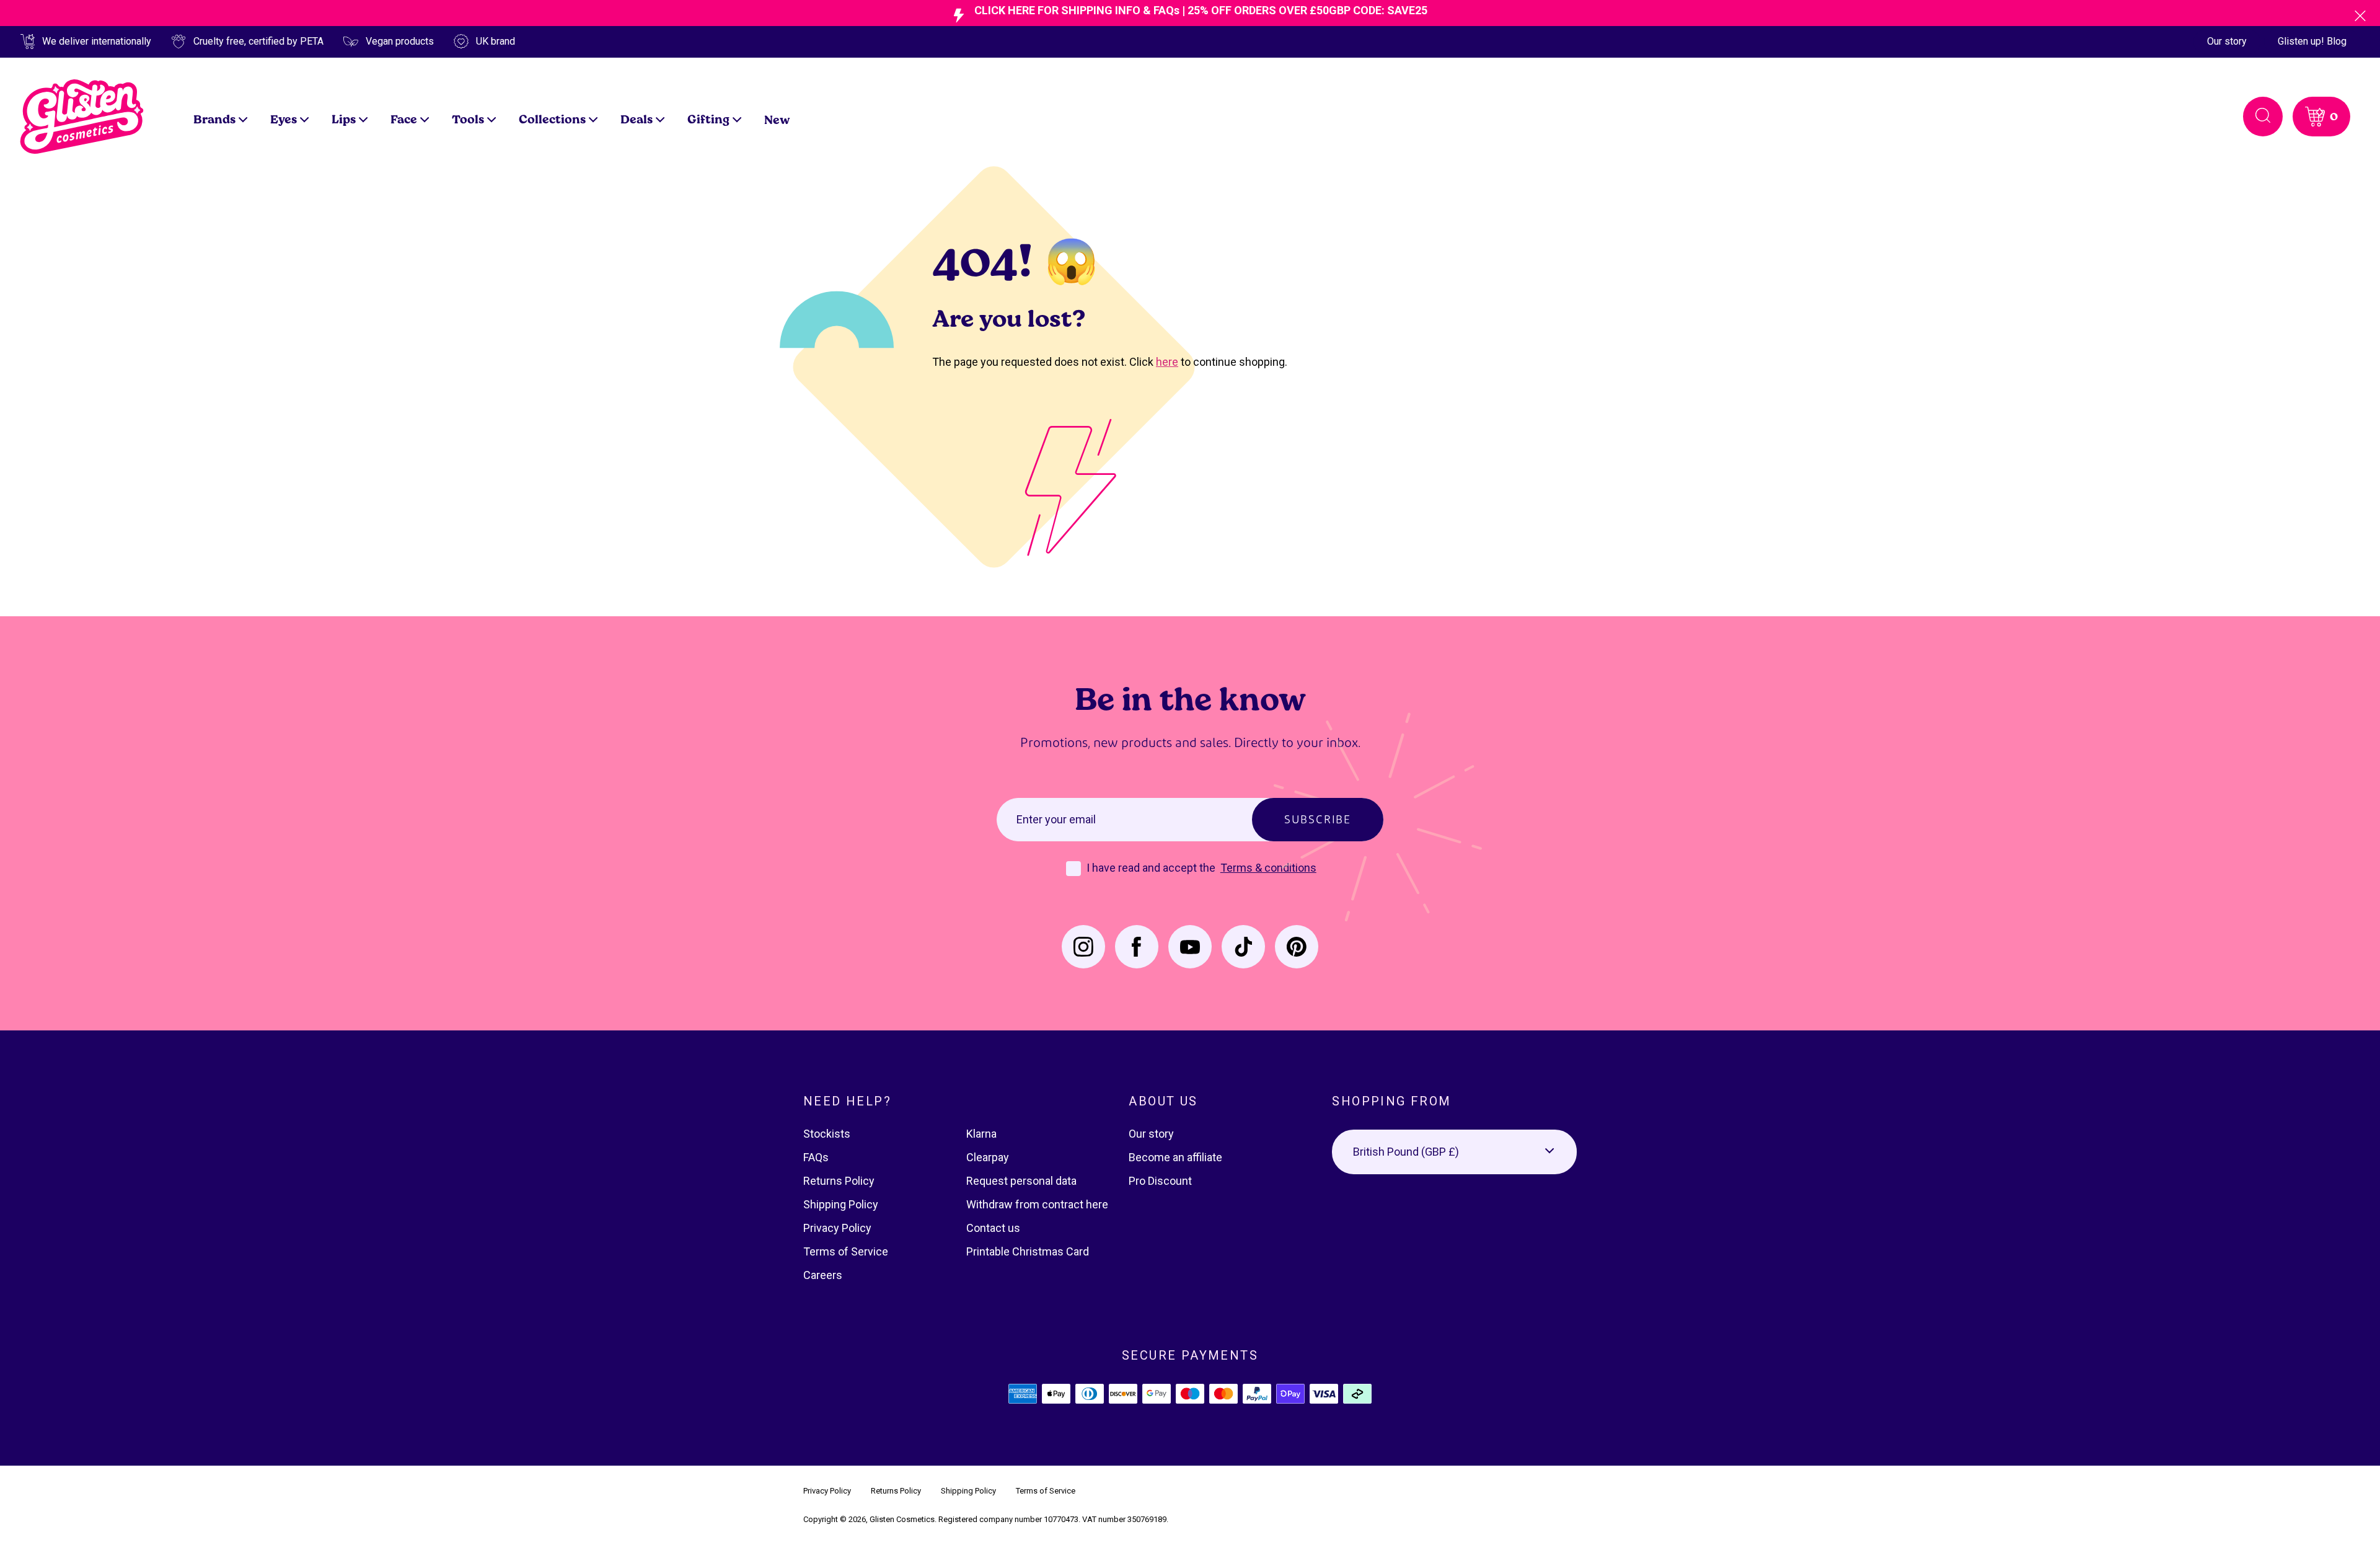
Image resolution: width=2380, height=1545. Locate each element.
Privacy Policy (837, 1228)
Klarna (981, 1134)
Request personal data (1021, 1181)
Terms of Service (846, 1251)
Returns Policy (839, 1181)
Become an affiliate (1175, 1157)
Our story (2227, 41)
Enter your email (1056, 819)
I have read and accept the (1152, 868)
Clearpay (988, 1157)
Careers (823, 1275)
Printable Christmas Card (1028, 1251)
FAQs (816, 1157)
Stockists (827, 1134)
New (777, 119)
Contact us (993, 1228)
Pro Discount (1160, 1181)
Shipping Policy (841, 1204)
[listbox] (1454, 1152)
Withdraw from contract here (1037, 1204)
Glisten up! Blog (2312, 41)
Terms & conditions (1268, 868)
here (1167, 362)
